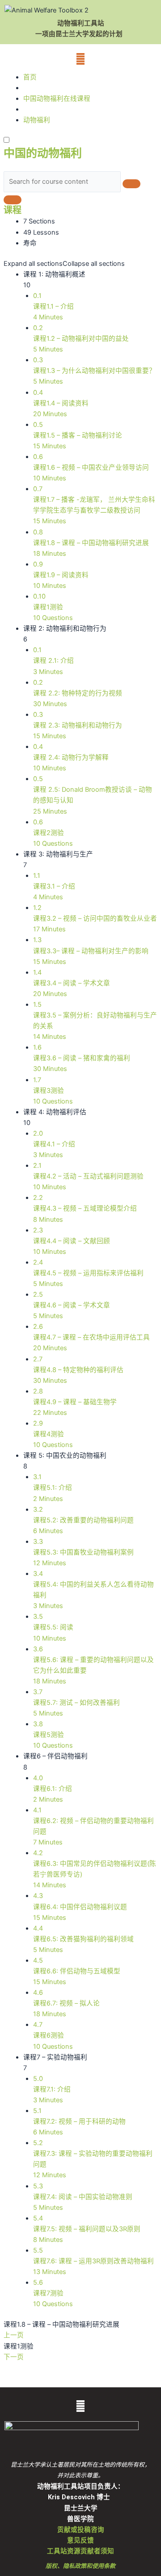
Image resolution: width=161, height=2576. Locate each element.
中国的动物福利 (43, 153)
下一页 (14, 2357)
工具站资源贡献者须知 (80, 2551)
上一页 (14, 2335)
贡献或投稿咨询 (81, 2530)
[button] (80, 59)
